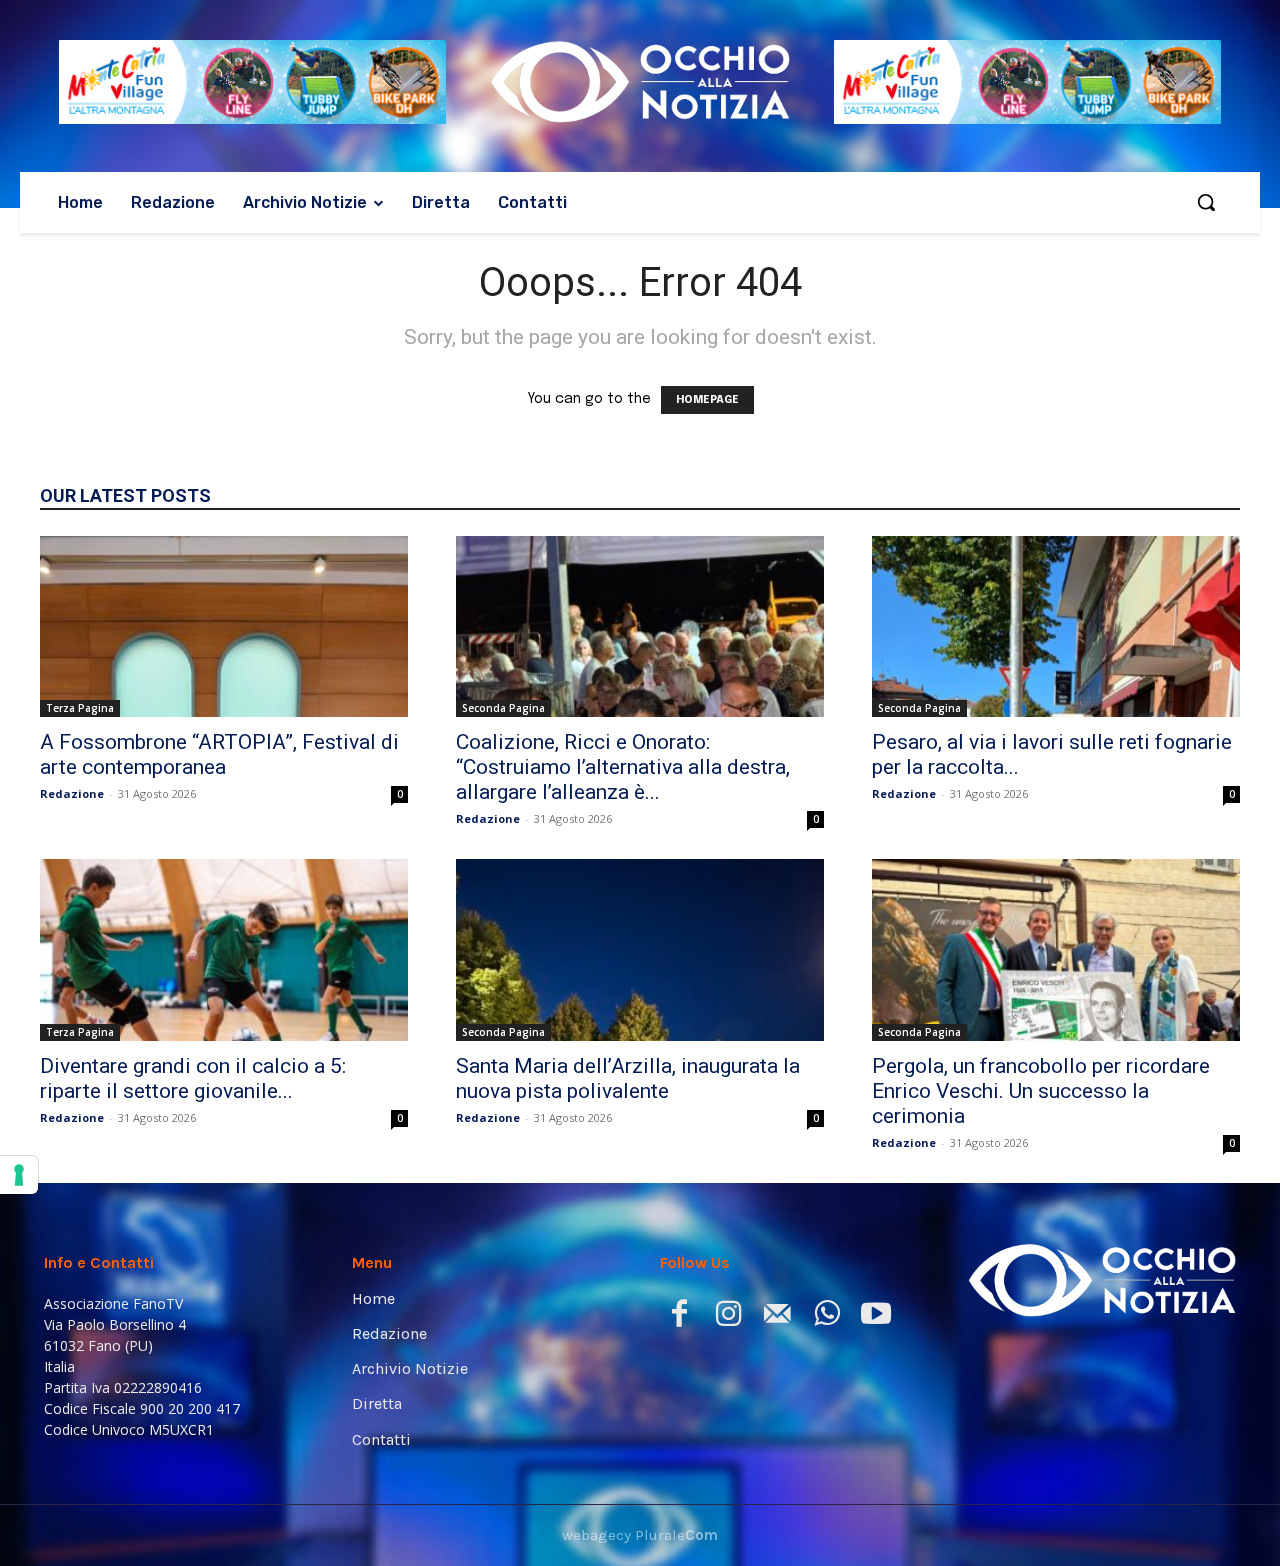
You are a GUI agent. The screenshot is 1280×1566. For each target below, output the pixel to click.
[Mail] (777, 1317)
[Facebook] (679, 1317)
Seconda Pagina (503, 708)
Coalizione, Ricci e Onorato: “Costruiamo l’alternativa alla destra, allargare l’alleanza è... (623, 767)
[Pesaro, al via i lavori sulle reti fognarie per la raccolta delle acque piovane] (1056, 627)
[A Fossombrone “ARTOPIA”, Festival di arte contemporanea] (224, 627)
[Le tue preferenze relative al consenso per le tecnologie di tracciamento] (19, 1175)
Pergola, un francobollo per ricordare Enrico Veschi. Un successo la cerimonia (1041, 1091)
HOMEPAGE (707, 400)
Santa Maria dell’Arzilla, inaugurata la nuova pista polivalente (628, 1078)
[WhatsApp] (826, 1317)
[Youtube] (875, 1317)
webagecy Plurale (640, 1535)
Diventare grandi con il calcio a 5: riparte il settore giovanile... (193, 1078)
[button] (1206, 202)
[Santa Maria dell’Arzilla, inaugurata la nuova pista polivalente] (640, 950)
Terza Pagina (80, 708)
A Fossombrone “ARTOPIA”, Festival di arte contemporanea (219, 754)
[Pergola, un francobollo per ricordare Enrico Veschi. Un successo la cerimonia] (1056, 950)
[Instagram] (728, 1317)
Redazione (72, 793)
